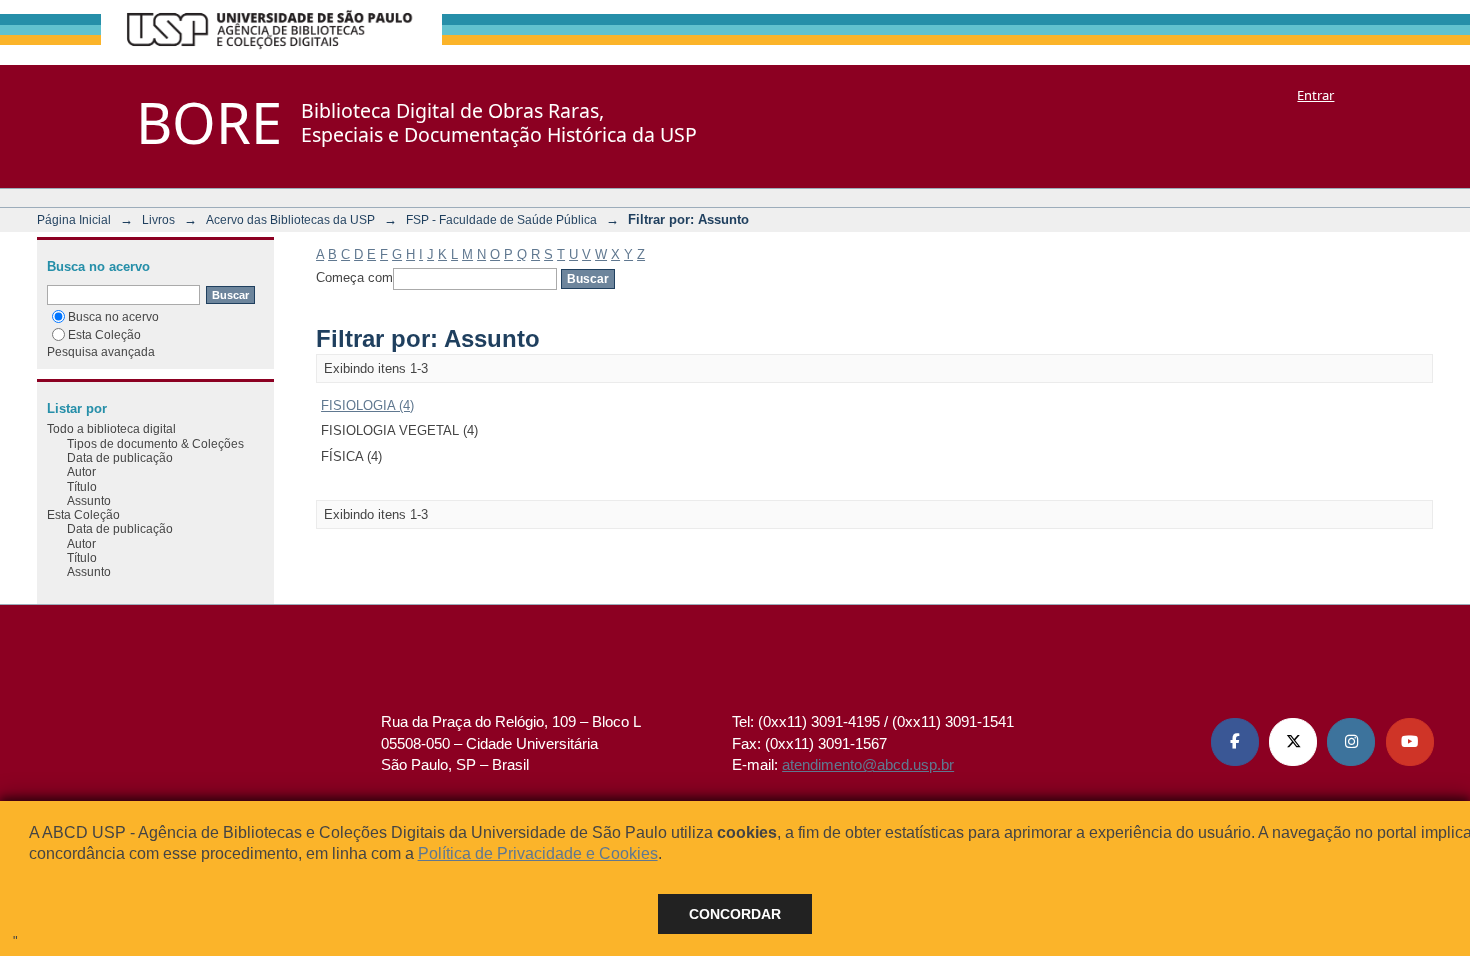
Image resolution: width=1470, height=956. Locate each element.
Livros (158, 219)
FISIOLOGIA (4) (367, 405)
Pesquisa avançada (101, 351)
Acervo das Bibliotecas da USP (290, 219)
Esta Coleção (104, 334)
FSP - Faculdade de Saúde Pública (501, 219)
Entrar (1315, 95)
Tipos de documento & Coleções (155, 443)
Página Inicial (74, 219)
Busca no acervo (113, 316)
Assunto (89, 500)
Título (82, 486)
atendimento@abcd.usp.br (868, 764)
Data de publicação (120, 457)
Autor (81, 471)
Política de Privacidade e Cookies (538, 853)
